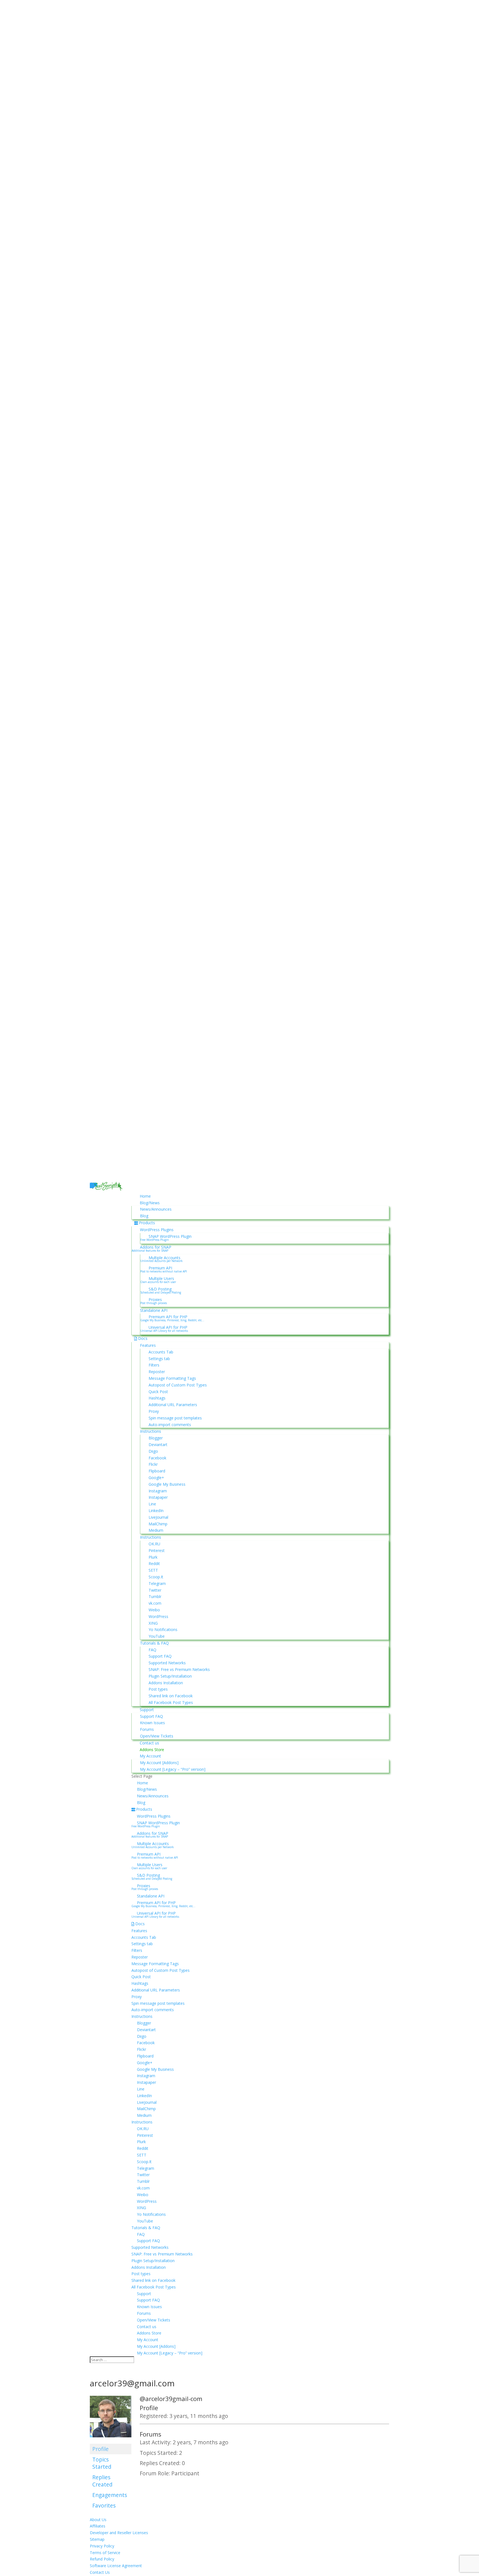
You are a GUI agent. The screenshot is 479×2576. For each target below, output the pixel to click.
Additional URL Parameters (173, 1405)
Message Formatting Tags (172, 1378)
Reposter (157, 1372)
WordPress (158, 1616)
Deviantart (158, 1445)
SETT (153, 1570)
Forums (147, 1729)
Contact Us (100, 2572)
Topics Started (102, 2463)
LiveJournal (158, 1517)
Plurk (153, 1557)
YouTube (157, 1636)
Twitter (155, 1590)
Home (145, 1196)
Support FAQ (160, 1656)
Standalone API (154, 1310)
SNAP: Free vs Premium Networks (179, 1669)
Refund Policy (102, 2559)
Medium (156, 1530)
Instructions (151, 1431)
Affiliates (98, 2526)
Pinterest (157, 1550)
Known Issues (152, 1723)
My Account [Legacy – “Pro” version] (173, 1769)
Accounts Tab (161, 1352)
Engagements (110, 2495)
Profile (100, 2449)
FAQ (152, 1650)
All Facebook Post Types (171, 1702)
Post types (158, 1689)
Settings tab (159, 1359)
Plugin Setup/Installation (170, 1676)
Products (147, 1223)
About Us (98, 2520)
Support (147, 1710)
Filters (154, 1365)
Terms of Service (105, 2553)
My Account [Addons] (159, 1763)
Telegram (157, 1583)
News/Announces (156, 1209)
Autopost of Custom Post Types (178, 1385)
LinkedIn (156, 1511)
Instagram (158, 1491)
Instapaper (158, 1497)
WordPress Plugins (157, 1230)
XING (153, 1623)
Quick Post (158, 1392)
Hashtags (157, 1398)
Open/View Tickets (157, 1736)
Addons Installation (166, 1683)
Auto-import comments (170, 1425)
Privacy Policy (102, 2546)
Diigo (153, 1451)
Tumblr (155, 1596)
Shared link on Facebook (171, 1696)
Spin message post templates (175, 1418)
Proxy (154, 1411)
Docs (143, 1338)
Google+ (156, 1478)
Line (152, 1504)
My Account (150, 1756)
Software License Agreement (116, 2566)
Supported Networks (167, 1663)
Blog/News (150, 1203)
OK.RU (154, 1544)
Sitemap (97, 2539)
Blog (144, 1216)
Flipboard (157, 1471)
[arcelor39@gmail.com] (111, 2441)
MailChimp (158, 1524)
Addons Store (152, 1750)
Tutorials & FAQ (154, 1643)
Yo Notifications (163, 1629)
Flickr (153, 1464)
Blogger (156, 1438)
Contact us (149, 1743)
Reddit (154, 1563)
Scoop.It (156, 1577)
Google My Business (167, 1484)
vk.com (155, 1603)
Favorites (104, 2505)
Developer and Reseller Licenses (119, 2533)
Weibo (154, 1610)
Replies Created (102, 2481)
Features (148, 1345)
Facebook (157, 1458)
